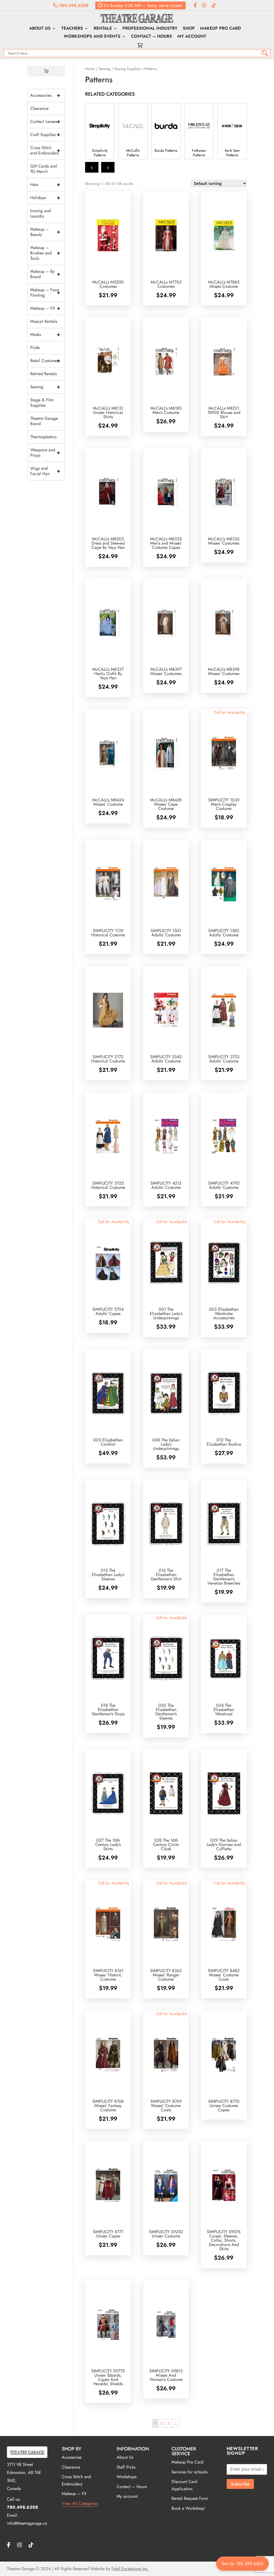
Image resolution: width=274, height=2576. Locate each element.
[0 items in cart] (46, 71)
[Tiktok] (214, 5)
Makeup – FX (45, 308)
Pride (35, 348)
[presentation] (92, 167)
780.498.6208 (73, 5)
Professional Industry (150, 29)
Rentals (103, 29)
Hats (45, 185)
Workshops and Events (92, 37)
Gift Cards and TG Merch (43, 169)
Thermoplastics (43, 437)
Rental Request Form (190, 2498)
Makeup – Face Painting (45, 292)
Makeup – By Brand (45, 274)
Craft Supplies (45, 135)
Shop (189, 29)
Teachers (72, 29)
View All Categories (80, 2503)
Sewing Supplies (127, 69)
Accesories (72, 2457)
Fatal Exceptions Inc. (130, 2569)
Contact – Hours (152, 37)
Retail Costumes (45, 361)
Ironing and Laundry (41, 213)
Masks (45, 334)
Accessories (45, 95)
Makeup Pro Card (220, 29)
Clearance (39, 108)
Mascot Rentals (44, 321)
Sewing (104, 69)
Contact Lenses (45, 121)
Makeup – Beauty (45, 232)
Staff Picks (126, 2467)
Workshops (127, 2477)
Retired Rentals (43, 374)
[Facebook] (195, 5)
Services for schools (189, 2472)
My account (192, 37)
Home (90, 69)
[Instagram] (204, 5)
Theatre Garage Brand (44, 421)
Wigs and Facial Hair (45, 471)
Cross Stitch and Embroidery (45, 150)
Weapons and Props (45, 453)
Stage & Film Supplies (42, 403)
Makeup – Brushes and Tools (45, 253)
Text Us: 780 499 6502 (242, 2564)
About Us (40, 29)
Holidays (45, 198)
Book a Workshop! (188, 2508)
